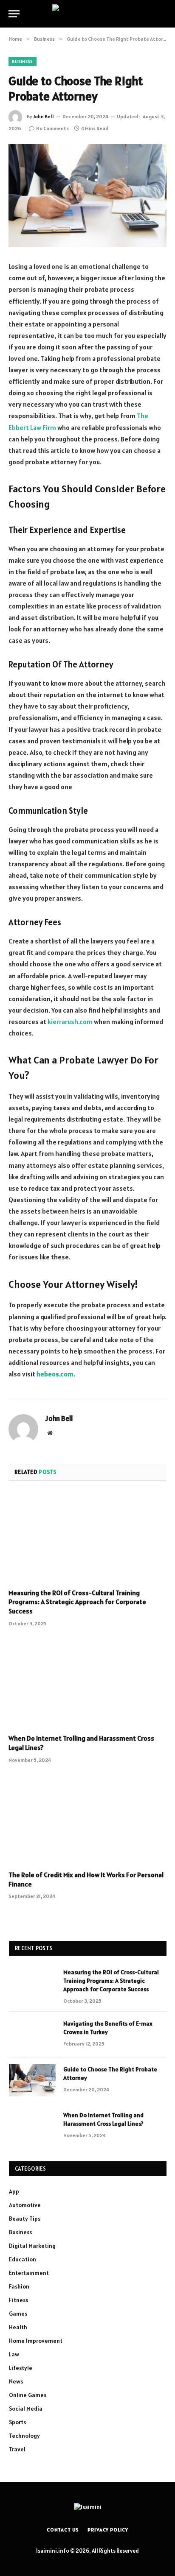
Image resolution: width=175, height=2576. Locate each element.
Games (18, 2314)
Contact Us (63, 2530)
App (14, 2191)
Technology (24, 2436)
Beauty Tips (25, 2219)
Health (18, 2327)
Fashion (19, 2286)
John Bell (44, 116)
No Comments (52, 128)
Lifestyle (21, 2368)
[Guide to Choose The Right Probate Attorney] (87, 196)
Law (14, 2354)
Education (23, 2259)
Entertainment (29, 2273)
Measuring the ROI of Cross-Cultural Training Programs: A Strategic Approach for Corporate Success (77, 1602)
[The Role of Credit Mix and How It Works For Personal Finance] (87, 1819)
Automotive (25, 2205)
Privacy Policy (108, 2530)
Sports (17, 2422)
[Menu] (14, 14)
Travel (17, 2449)
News (16, 2381)
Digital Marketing (32, 2246)
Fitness (18, 2300)
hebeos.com (55, 1374)
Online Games (28, 2395)
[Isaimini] (87, 14)
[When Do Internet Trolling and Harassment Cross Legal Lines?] (87, 1683)
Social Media (26, 2409)
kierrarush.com (70, 1021)
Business (23, 61)
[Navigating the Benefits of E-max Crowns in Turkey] (32, 2035)
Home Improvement (36, 2341)
